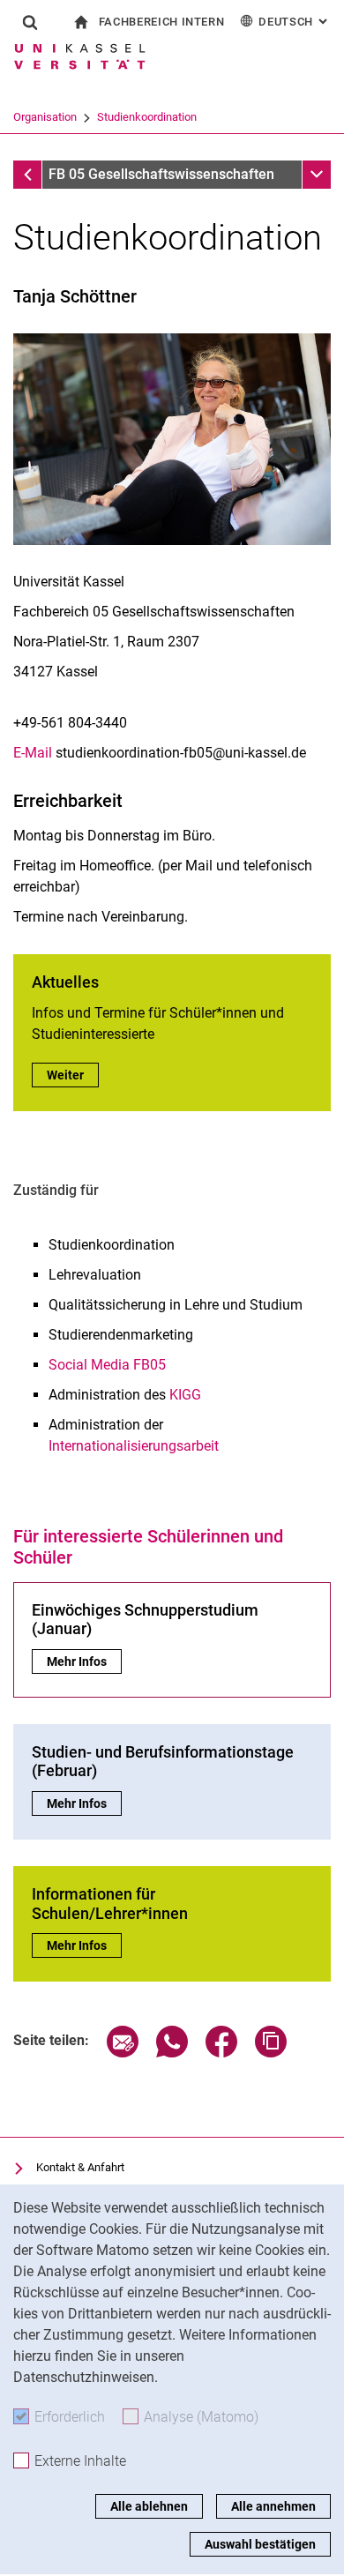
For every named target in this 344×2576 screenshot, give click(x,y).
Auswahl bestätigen (260, 2544)
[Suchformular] (30, 22)
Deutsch (295, 22)
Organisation (45, 117)
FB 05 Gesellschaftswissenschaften (161, 174)
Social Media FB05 (107, 1365)
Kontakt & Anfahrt (80, 2167)
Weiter (73, 1075)
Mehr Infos (84, 1661)
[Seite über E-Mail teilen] (123, 2053)
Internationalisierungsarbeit (134, 1446)
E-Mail (33, 753)
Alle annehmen (273, 2506)
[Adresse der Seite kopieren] (271, 2053)
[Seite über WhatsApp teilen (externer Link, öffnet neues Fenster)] (172, 2053)
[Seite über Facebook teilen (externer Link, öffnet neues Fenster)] (221, 2053)
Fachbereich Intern (162, 22)
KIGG (185, 1395)
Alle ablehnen (149, 2506)
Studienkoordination (147, 117)
